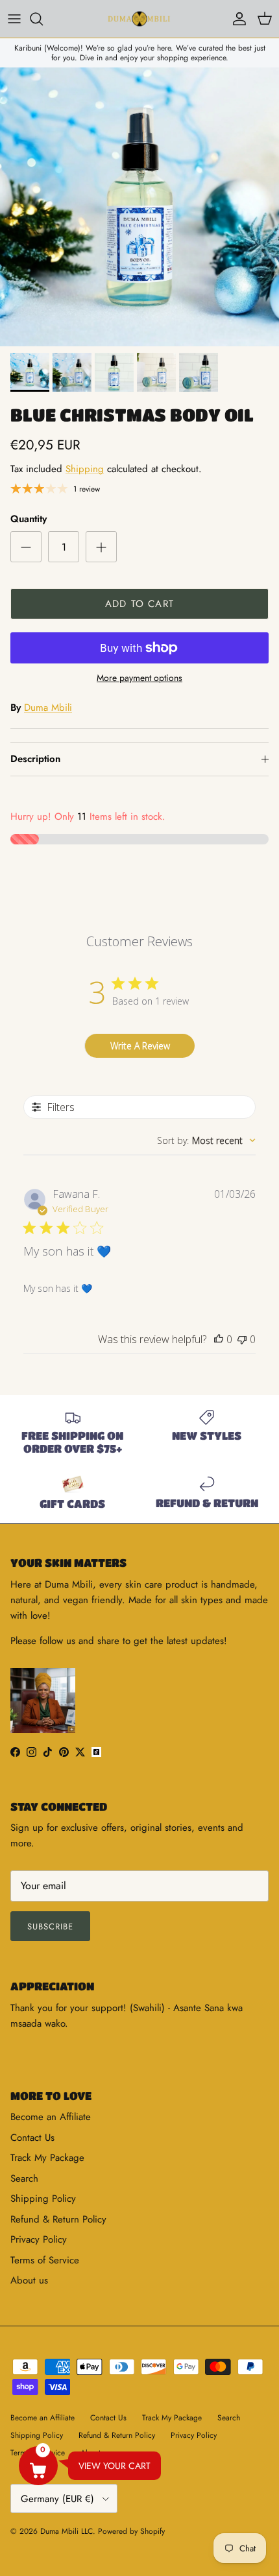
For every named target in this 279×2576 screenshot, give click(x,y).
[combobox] (206, 1140)
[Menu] (14, 19)
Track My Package (47, 2158)
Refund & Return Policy (58, 2219)
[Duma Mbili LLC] (139, 19)
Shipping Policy (43, 2199)
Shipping (85, 469)
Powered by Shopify (131, 2531)
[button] (38, 2466)
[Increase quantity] (101, 547)
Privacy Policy (39, 2239)
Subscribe (50, 1926)
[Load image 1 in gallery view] (139, 207)
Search (24, 2178)
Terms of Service (45, 2260)
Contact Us (32, 2138)
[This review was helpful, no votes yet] (219, 1339)
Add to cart (139, 604)
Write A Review (140, 1046)
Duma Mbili (48, 708)
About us (29, 2280)
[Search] (43, 19)
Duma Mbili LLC (67, 2531)
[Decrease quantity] (26, 547)
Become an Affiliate (51, 2117)
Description (35, 759)
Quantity (29, 519)
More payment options (139, 678)
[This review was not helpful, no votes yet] (242, 1339)
